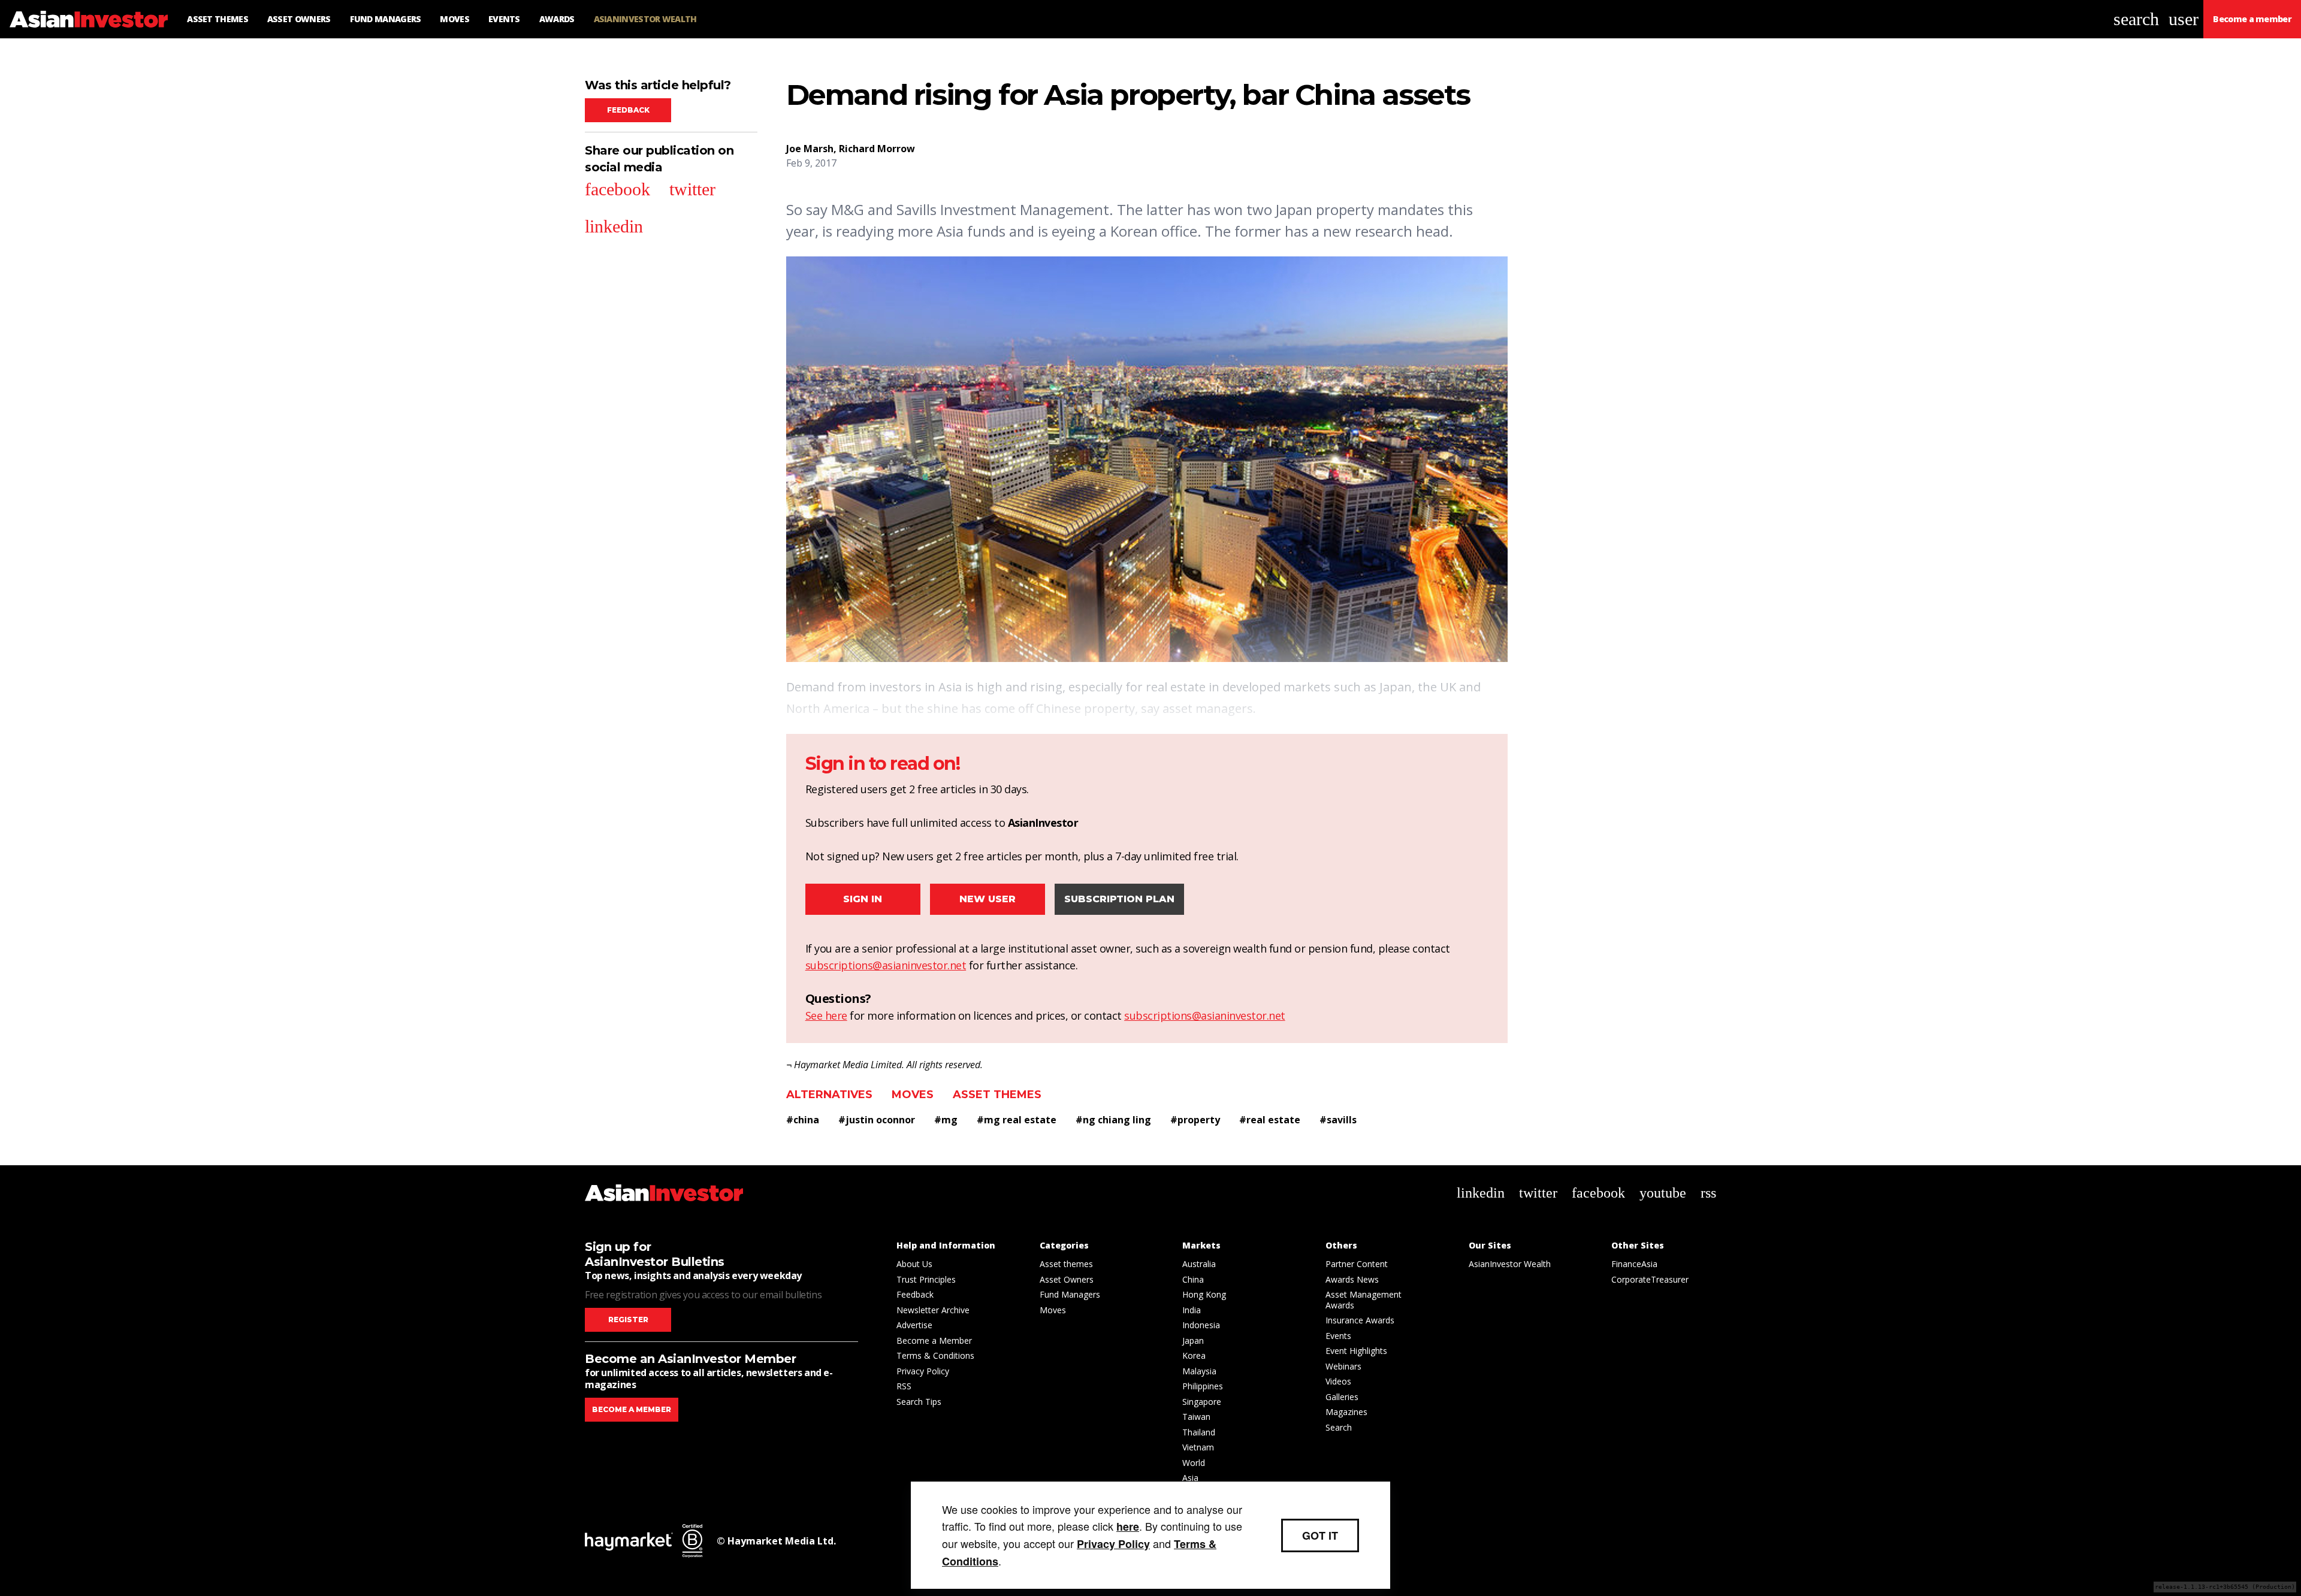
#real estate (1270, 1120)
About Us (914, 1264)
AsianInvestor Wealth (1510, 1264)
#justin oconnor (877, 1120)
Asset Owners (1067, 1279)
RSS (904, 1386)
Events (1338, 1336)
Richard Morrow (877, 149)
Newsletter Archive (933, 1310)
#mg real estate (1017, 1120)
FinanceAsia (1634, 1264)
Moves (913, 1095)
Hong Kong (1204, 1294)
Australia (1199, 1264)
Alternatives (829, 1095)
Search (1339, 1427)
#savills (1338, 1120)
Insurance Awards (1360, 1320)
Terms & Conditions (935, 1355)
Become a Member (934, 1340)
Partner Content (1357, 1264)
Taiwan (1196, 1417)
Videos (1338, 1381)
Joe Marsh (810, 149)
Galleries (1342, 1397)
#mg (946, 1120)
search (2136, 19)
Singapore (1202, 1402)
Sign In (863, 899)
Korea (1194, 1355)
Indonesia (1201, 1325)
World (1194, 1463)
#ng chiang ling (1113, 1120)
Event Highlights (1356, 1351)
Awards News (1352, 1279)
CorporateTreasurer (1650, 1279)
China (1193, 1279)
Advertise (914, 1325)
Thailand (1199, 1432)
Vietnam (1198, 1447)
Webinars (1343, 1366)
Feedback (628, 110)
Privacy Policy (923, 1371)
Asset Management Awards (1364, 1300)
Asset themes (997, 1095)
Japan (1193, 1340)
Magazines (1346, 1412)
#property (1195, 1120)
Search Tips (919, 1402)
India (1192, 1310)
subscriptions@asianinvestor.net (886, 965)
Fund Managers (1070, 1294)
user (2184, 19)
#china (803, 1120)
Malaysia (1199, 1371)
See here (826, 1015)
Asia (1190, 1478)
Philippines (1203, 1386)
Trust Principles (926, 1279)
